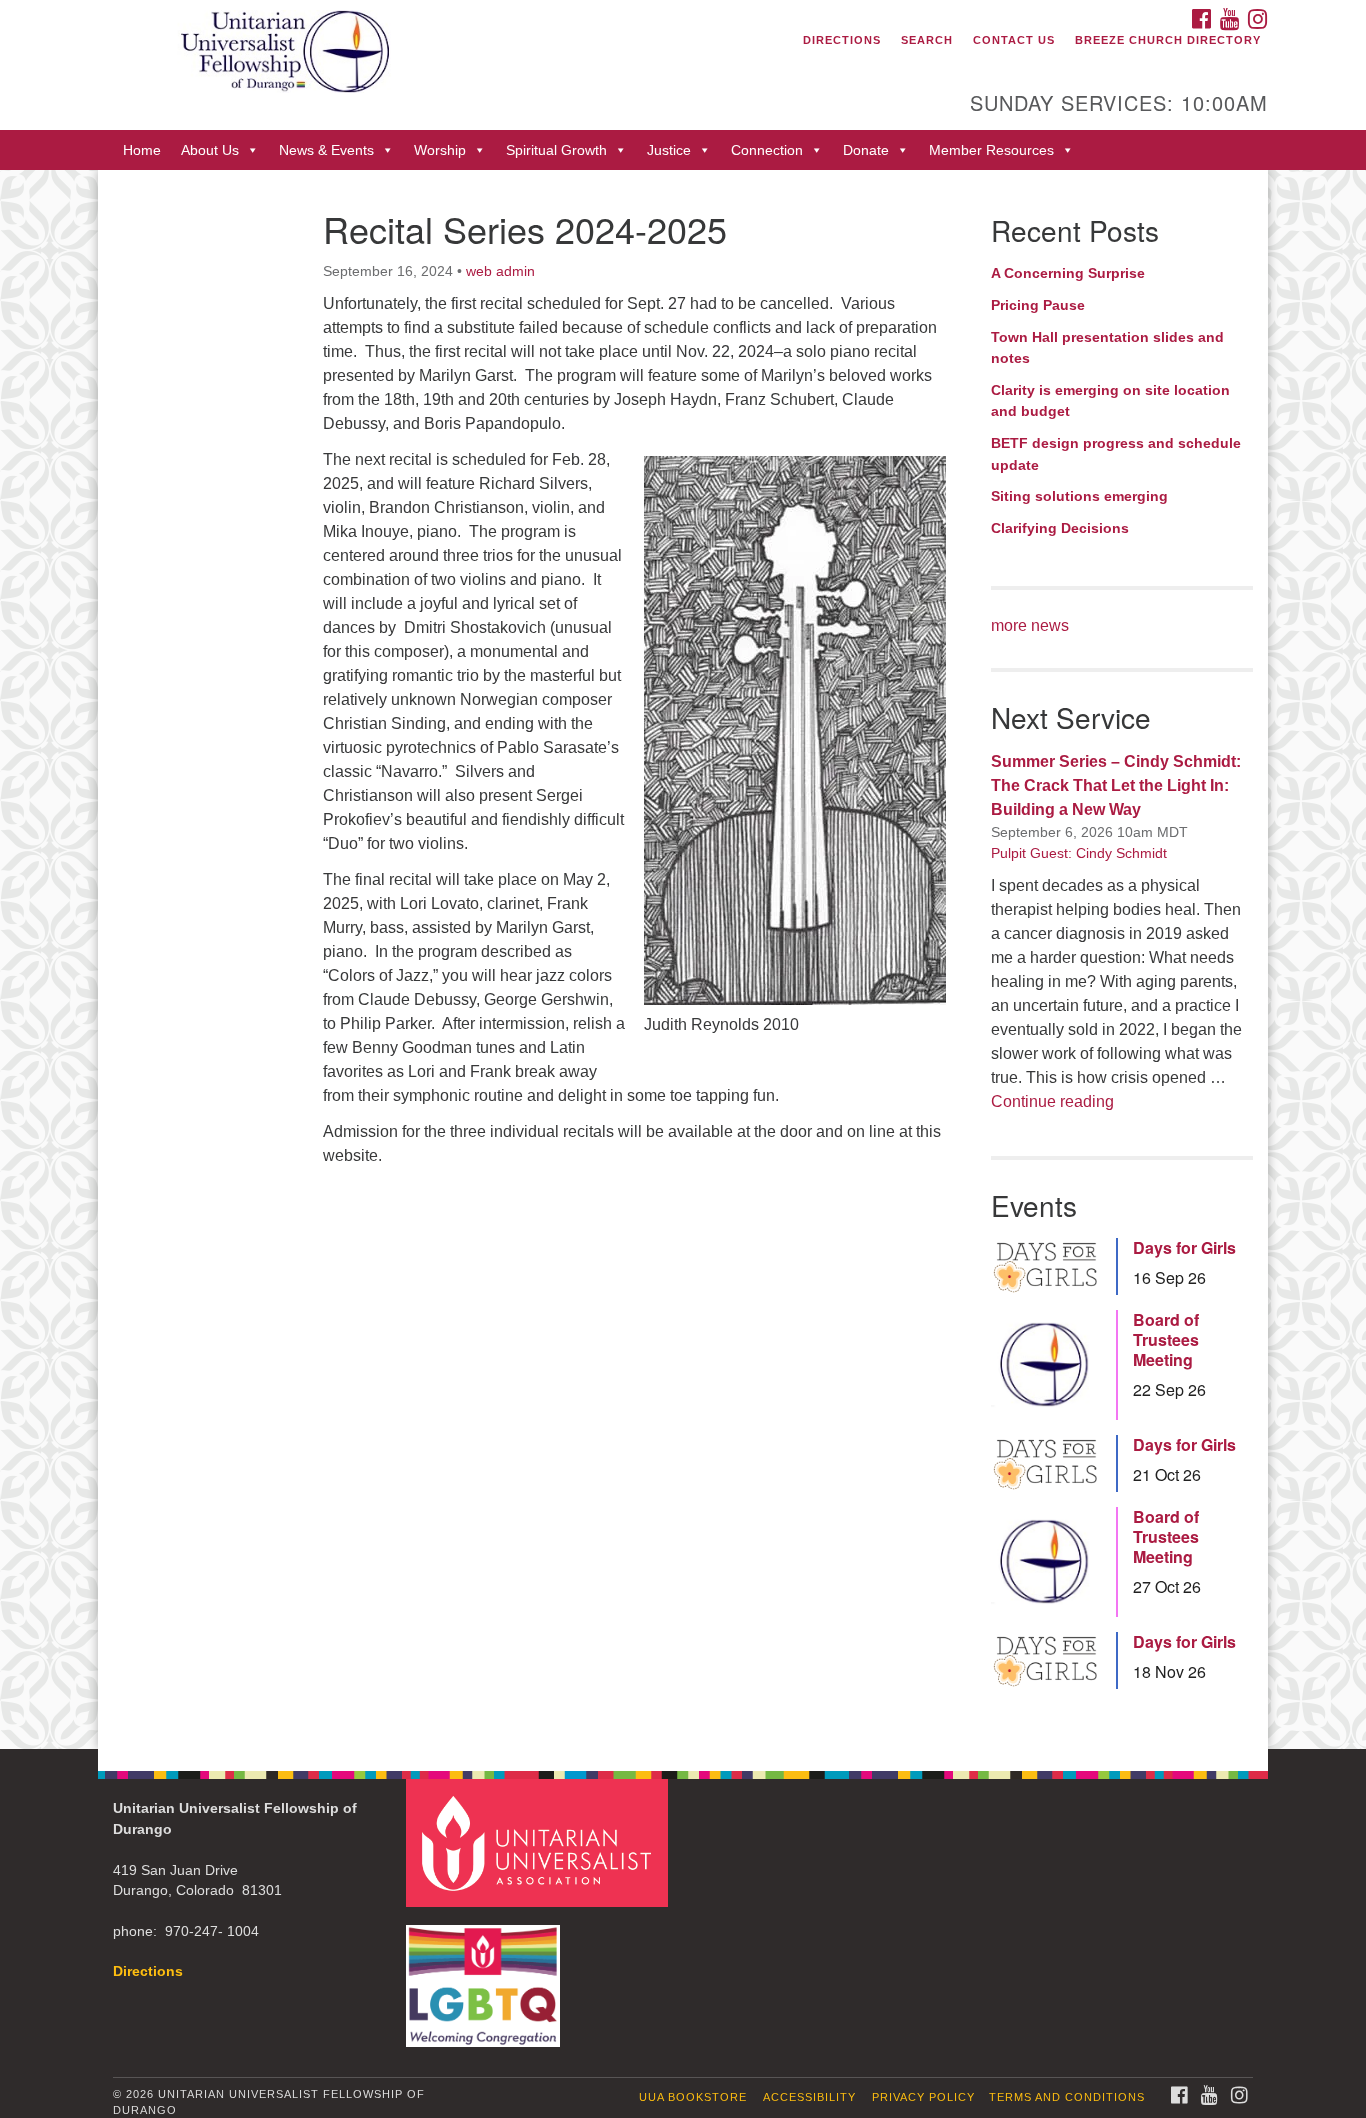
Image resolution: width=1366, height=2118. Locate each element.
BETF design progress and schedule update (1116, 454)
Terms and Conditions (1067, 2097)
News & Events (326, 150)
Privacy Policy (923, 2097)
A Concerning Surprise (1068, 273)
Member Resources (991, 150)
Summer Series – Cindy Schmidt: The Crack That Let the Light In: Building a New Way (1116, 785)
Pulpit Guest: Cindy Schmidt (1079, 853)
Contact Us (1014, 40)
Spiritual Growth (556, 150)
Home (142, 150)
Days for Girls (1184, 1248)
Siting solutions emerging (1079, 496)
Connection (767, 150)
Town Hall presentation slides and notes (1107, 348)
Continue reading (1052, 1101)
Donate (866, 150)
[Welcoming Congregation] (486, 1975)
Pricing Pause (1038, 305)
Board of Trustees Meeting (1166, 1340)
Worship (440, 150)
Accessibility (809, 2097)
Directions (842, 40)
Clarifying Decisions (1060, 528)
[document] (683, 959)
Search (927, 40)
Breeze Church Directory (1168, 40)
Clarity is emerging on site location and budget (1110, 401)
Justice (669, 150)
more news (1030, 625)
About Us (210, 150)
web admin (500, 271)
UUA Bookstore (693, 2097)
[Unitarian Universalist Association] (540, 1841)
